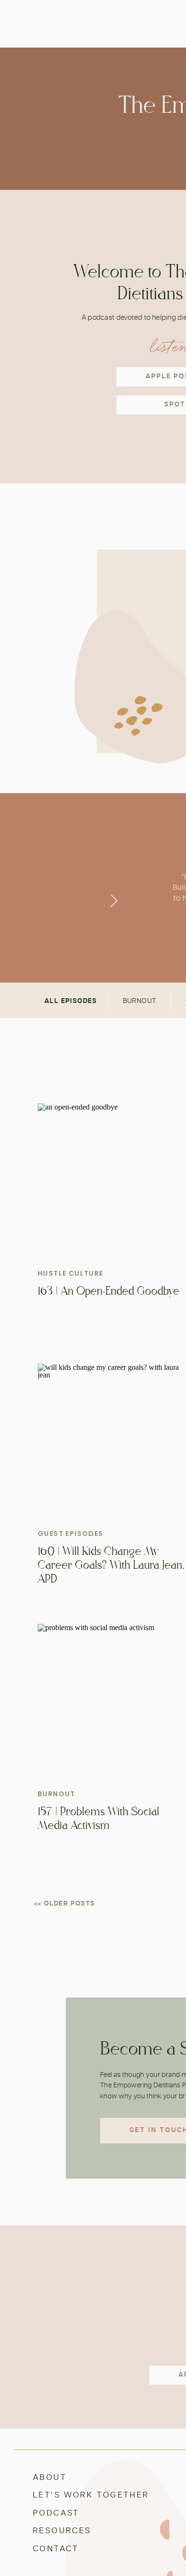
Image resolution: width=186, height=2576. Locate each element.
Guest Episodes (71, 1534)
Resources (62, 2531)
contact (56, 2549)
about (50, 2477)
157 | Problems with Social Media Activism (98, 1819)
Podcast (56, 2513)
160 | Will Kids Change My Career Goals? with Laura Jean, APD (111, 1565)
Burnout (57, 1794)
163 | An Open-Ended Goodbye (108, 1291)
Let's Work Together (91, 2495)
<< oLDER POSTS (65, 1904)
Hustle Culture (71, 1273)
